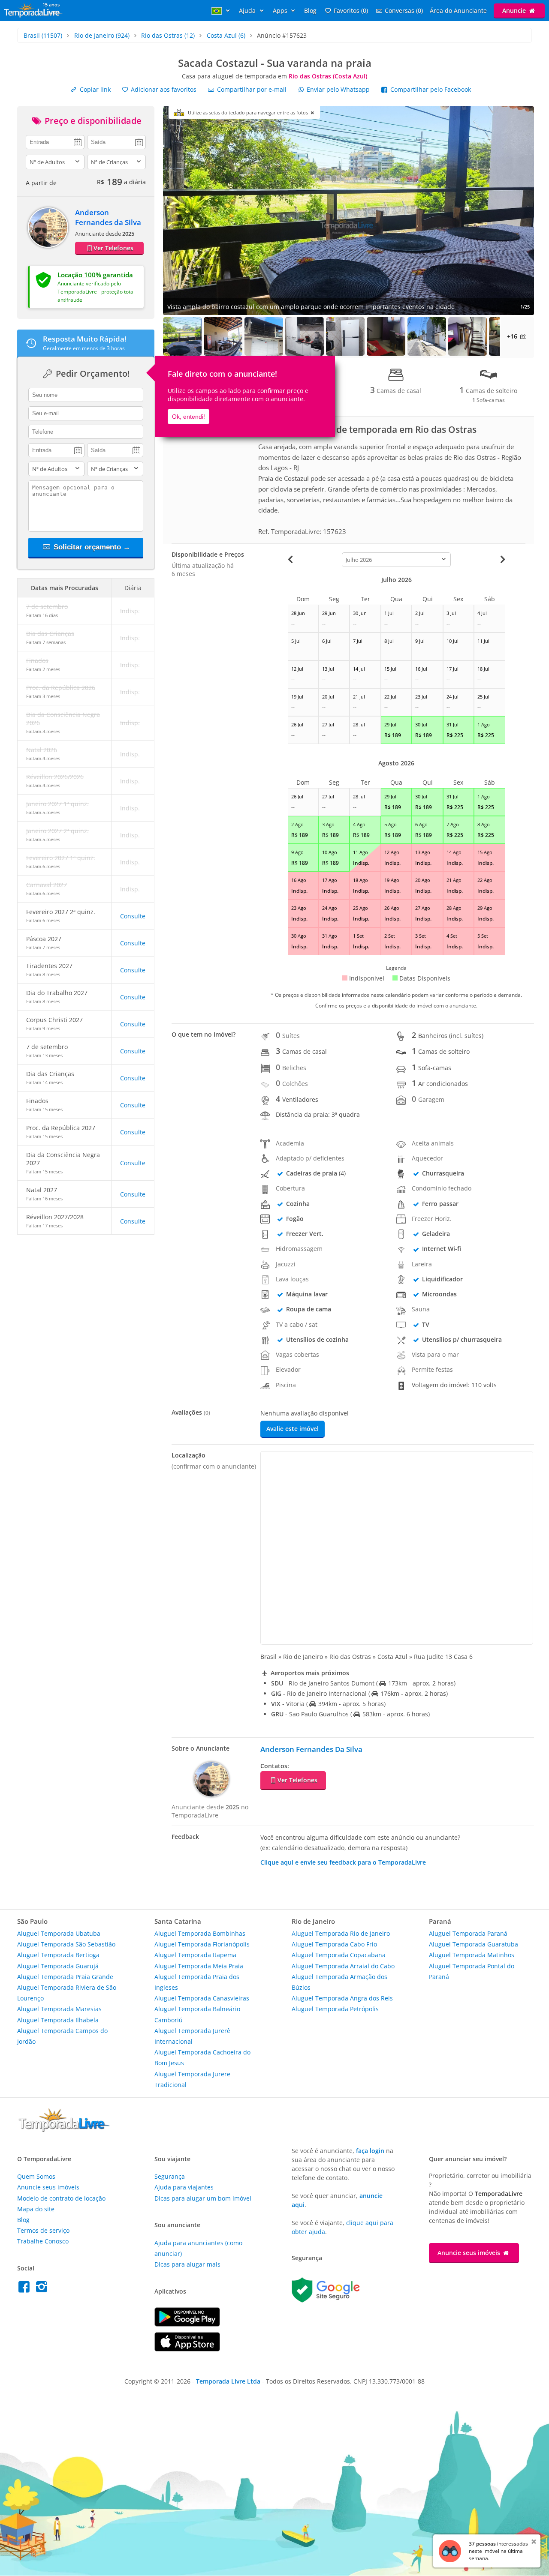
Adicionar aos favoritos (163, 89)
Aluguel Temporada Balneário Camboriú (197, 2014)
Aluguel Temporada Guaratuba (474, 1944)
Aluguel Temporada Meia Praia (199, 1966)
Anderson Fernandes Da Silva (311, 1749)
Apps (281, 10)
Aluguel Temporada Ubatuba (59, 1933)
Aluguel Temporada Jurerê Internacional (192, 2036)
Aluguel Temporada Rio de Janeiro (341, 1933)
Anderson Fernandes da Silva (108, 217)
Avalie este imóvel (293, 1429)
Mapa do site (36, 2209)
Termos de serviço (43, 2230)
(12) (168, 35)
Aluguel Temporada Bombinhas (200, 1933)
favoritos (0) (351, 10)
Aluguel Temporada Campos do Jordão (62, 2036)
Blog (310, 10)
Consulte (133, 916)
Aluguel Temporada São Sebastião (66, 1944)
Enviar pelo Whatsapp (338, 89)
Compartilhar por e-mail (251, 89)
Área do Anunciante (458, 10)
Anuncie (515, 10)
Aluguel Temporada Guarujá (58, 1966)
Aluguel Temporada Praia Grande (65, 1977)
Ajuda (248, 10)
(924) (102, 35)
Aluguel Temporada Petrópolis (335, 2009)
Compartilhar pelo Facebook (430, 89)
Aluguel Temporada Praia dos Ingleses (197, 1982)
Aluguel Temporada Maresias (59, 2009)
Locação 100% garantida (95, 275)
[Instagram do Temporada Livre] (43, 2289)
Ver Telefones (113, 248)
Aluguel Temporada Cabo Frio (334, 1944)
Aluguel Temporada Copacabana (339, 1955)
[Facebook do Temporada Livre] (26, 2289)
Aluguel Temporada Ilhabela (58, 2020)
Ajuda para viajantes (184, 2187)
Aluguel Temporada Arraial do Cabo (343, 1966)
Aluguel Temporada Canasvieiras (202, 1998)
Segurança (170, 2176)
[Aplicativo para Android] (187, 2324)
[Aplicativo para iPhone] (187, 2349)
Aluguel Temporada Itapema (195, 1955)
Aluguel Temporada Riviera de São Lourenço (67, 1993)
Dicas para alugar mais (187, 2264)
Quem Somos (36, 2176)
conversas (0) (404, 10)
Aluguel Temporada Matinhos (472, 1955)
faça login (370, 2151)
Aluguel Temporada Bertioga (58, 1955)
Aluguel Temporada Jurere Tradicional (192, 2079)
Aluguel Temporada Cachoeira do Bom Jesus (202, 2057)
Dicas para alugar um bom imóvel (203, 2198)
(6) (226, 35)
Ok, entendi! (189, 417)
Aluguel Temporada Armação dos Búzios (339, 1982)
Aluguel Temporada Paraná (468, 1933)
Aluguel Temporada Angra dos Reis (342, 1998)
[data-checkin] (55, 141)
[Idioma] (222, 10)
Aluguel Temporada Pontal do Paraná (472, 1971)
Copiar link (94, 89)
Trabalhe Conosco (43, 2241)
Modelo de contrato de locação (61, 2198)
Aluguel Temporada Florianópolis (202, 1944)
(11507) (43, 35)
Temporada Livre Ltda (228, 2381)
